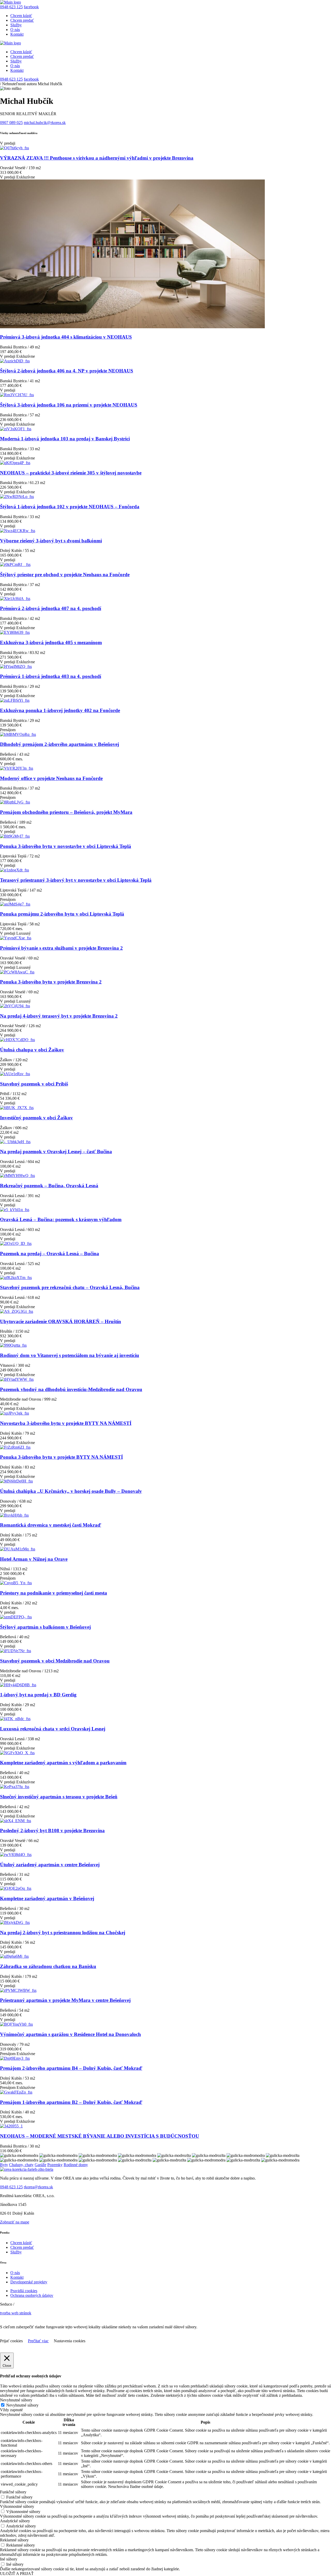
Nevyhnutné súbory (22, 2405)
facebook (31, 7)
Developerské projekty (29, 2282)
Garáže (40, 2165)
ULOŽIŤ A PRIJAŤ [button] (17, 2574)
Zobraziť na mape (15, 2222)
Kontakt (17, 34)
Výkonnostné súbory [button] (17, 2506)
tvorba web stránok (16, 2313)
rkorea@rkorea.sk (38, 2187)
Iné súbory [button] (9, 2559)
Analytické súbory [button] (15, 2521)
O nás (15, 30)
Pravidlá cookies (24, 2291)
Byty (4, 2165)
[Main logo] (10, 2)
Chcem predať (22, 20)
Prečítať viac (38, 2341)
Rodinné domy (76, 2165)
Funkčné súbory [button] (13, 2492)
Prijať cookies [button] (11, 2341)
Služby (16, 25)
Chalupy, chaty (21, 2165)
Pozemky (55, 2165)
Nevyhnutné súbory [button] (16, 2400)
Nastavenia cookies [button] (70, 2341)
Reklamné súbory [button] (14, 2540)
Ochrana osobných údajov (32, 2295)
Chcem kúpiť (21, 16)
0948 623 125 (11, 7)
